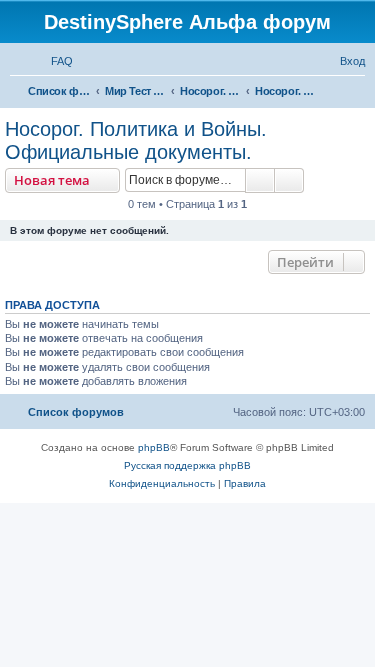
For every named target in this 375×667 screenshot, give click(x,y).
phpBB (154, 447)
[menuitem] (53, 61)
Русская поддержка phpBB (187, 465)
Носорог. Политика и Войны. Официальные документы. (136, 140)
